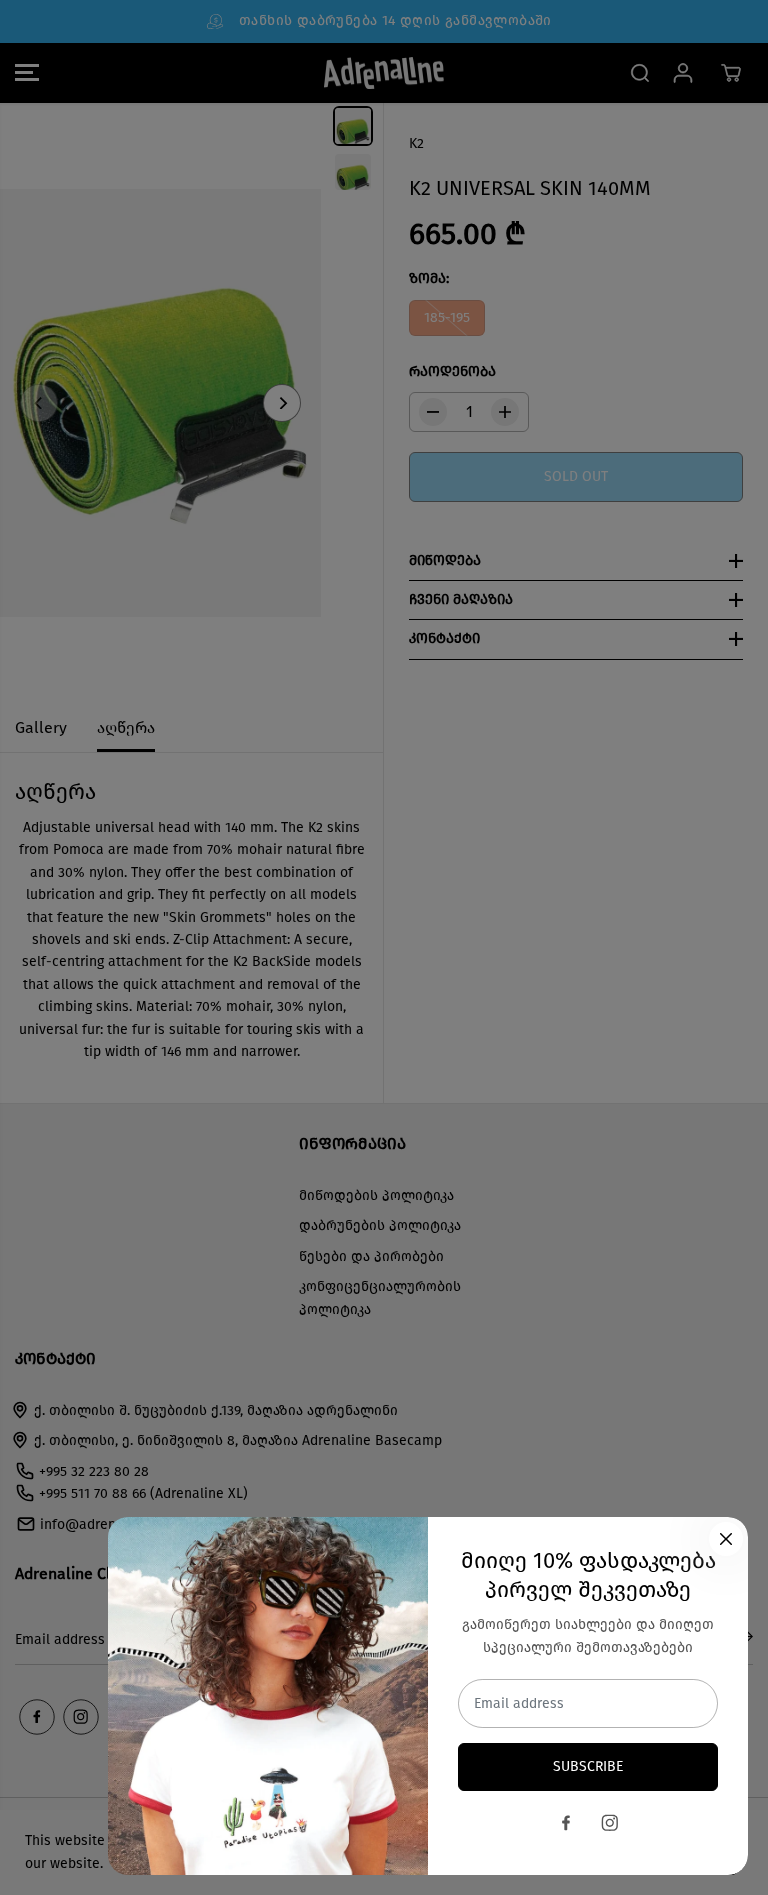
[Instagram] (610, 1823)
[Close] (726, 1539)
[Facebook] (566, 1823)
